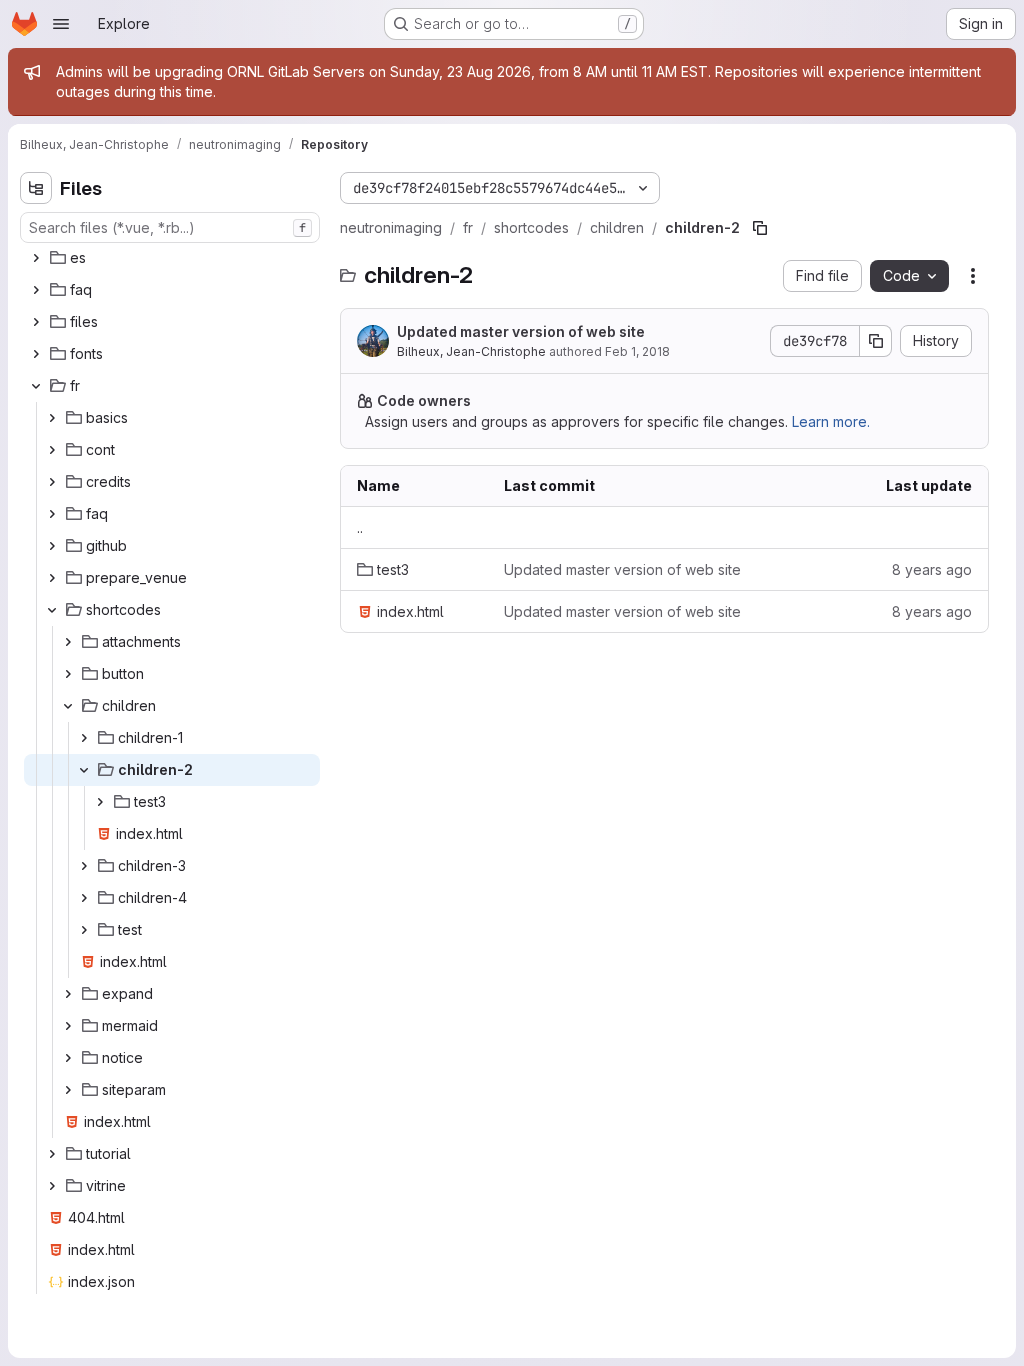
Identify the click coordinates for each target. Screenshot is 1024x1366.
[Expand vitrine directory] (52, 1186)
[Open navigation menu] (61, 24)
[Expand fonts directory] (36, 354)
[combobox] (170, 227)
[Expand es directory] (36, 258)
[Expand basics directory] (52, 418)
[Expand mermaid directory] (68, 1026)
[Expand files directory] (36, 322)
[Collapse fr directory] (36, 386)
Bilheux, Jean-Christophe (471, 351)
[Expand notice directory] (68, 1058)
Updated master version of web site (521, 331)
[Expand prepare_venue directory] (52, 578)
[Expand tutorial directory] (52, 1154)
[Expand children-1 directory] (84, 738)
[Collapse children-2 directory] (84, 770)
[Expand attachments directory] (68, 642)
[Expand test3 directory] (100, 802)
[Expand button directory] (68, 674)
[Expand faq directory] (36, 290)
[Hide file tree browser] (36, 188)
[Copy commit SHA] (876, 341)
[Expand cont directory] (52, 450)
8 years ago (932, 569)
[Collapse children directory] (68, 706)
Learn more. (831, 421)
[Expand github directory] (52, 546)
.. (360, 527)
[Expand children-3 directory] (84, 866)
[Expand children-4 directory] (84, 898)
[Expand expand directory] (68, 994)
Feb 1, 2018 (637, 351)
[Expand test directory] (84, 930)
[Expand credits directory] (52, 482)
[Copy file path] (760, 228)
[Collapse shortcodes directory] (52, 610)
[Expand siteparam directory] (68, 1090)
